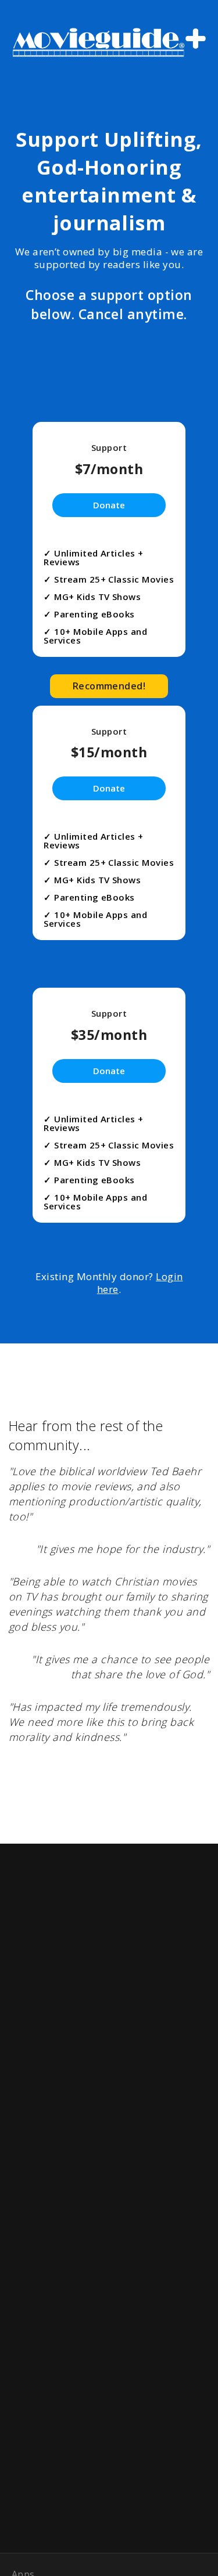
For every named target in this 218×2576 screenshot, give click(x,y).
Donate (109, 505)
